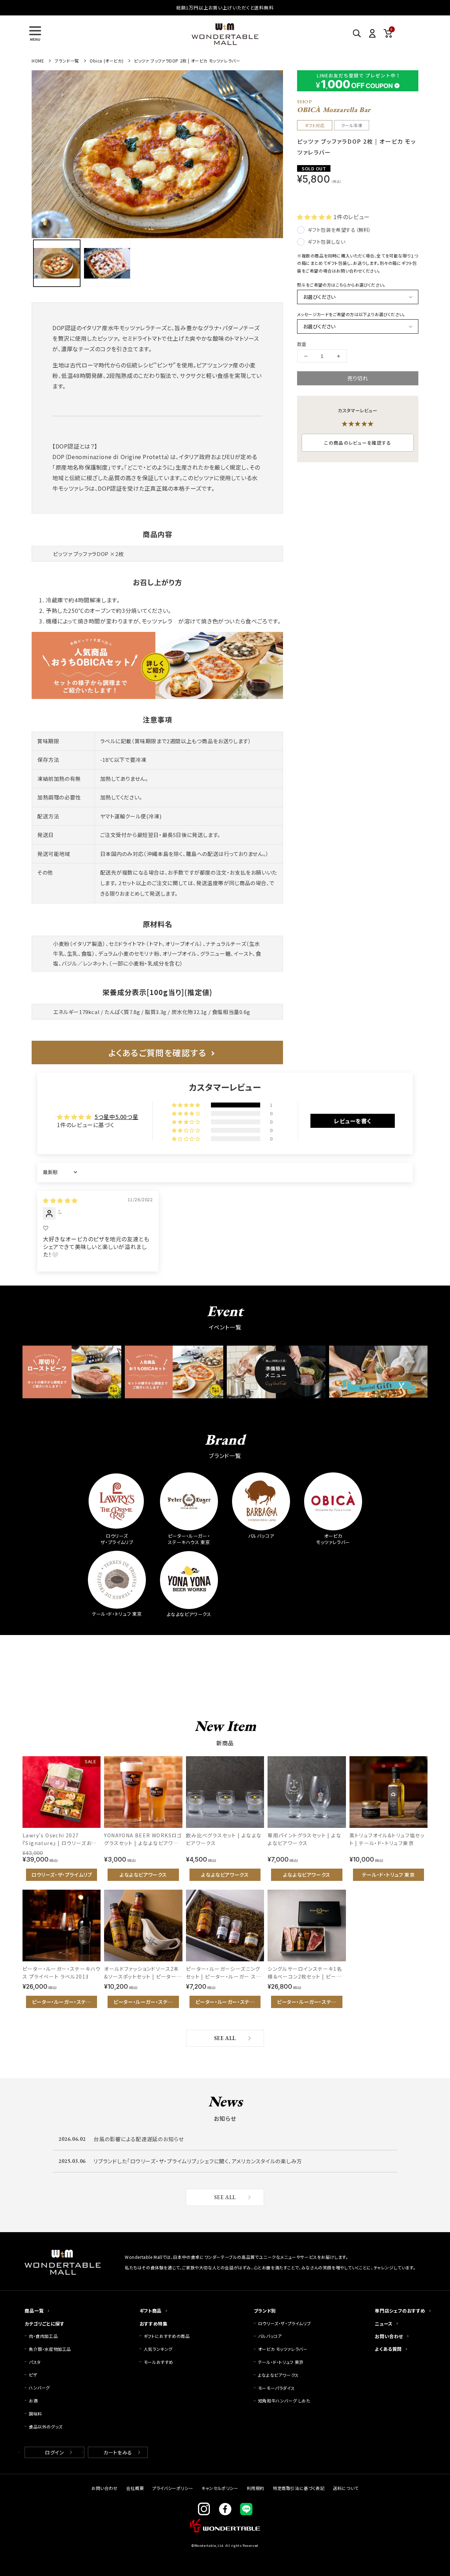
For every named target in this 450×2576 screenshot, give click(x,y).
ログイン (54, 2452)
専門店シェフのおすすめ (400, 2311)
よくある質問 (388, 2349)
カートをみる (118, 2452)
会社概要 (135, 2488)
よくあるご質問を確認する (157, 1052)
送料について (346, 2488)
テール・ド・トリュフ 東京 (281, 2362)
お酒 (33, 2401)
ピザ (33, 2375)
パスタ (35, 2362)
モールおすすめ (159, 2362)
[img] (60, 1200)
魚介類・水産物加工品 (52, 2349)
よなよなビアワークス (278, 2375)
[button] (35, 33)
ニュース (384, 2324)
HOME (38, 61)
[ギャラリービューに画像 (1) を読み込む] (57, 263)
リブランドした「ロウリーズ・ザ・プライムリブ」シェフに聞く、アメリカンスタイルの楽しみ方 (198, 2161)
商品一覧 (34, 2311)
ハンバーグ (39, 2388)
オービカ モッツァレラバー (283, 2349)
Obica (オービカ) (107, 61)
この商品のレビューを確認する (358, 443)
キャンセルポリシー (220, 2488)
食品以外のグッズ (46, 2427)
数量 (302, 344)
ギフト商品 (151, 2311)
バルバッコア (270, 2336)
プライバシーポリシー (173, 2488)
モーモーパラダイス (276, 2388)
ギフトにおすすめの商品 (167, 2336)
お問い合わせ (389, 2336)
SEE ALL (225, 2038)
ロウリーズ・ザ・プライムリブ (284, 2323)
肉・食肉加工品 (43, 2336)
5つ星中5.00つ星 (116, 1117)
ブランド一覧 (67, 61)
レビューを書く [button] (353, 1121)
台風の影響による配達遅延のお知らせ (139, 2139)
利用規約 (256, 2488)
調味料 (36, 2414)
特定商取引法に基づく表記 (299, 2488)
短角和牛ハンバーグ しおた (284, 2401)
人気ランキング (158, 2349)
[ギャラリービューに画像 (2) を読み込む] (107, 263)
